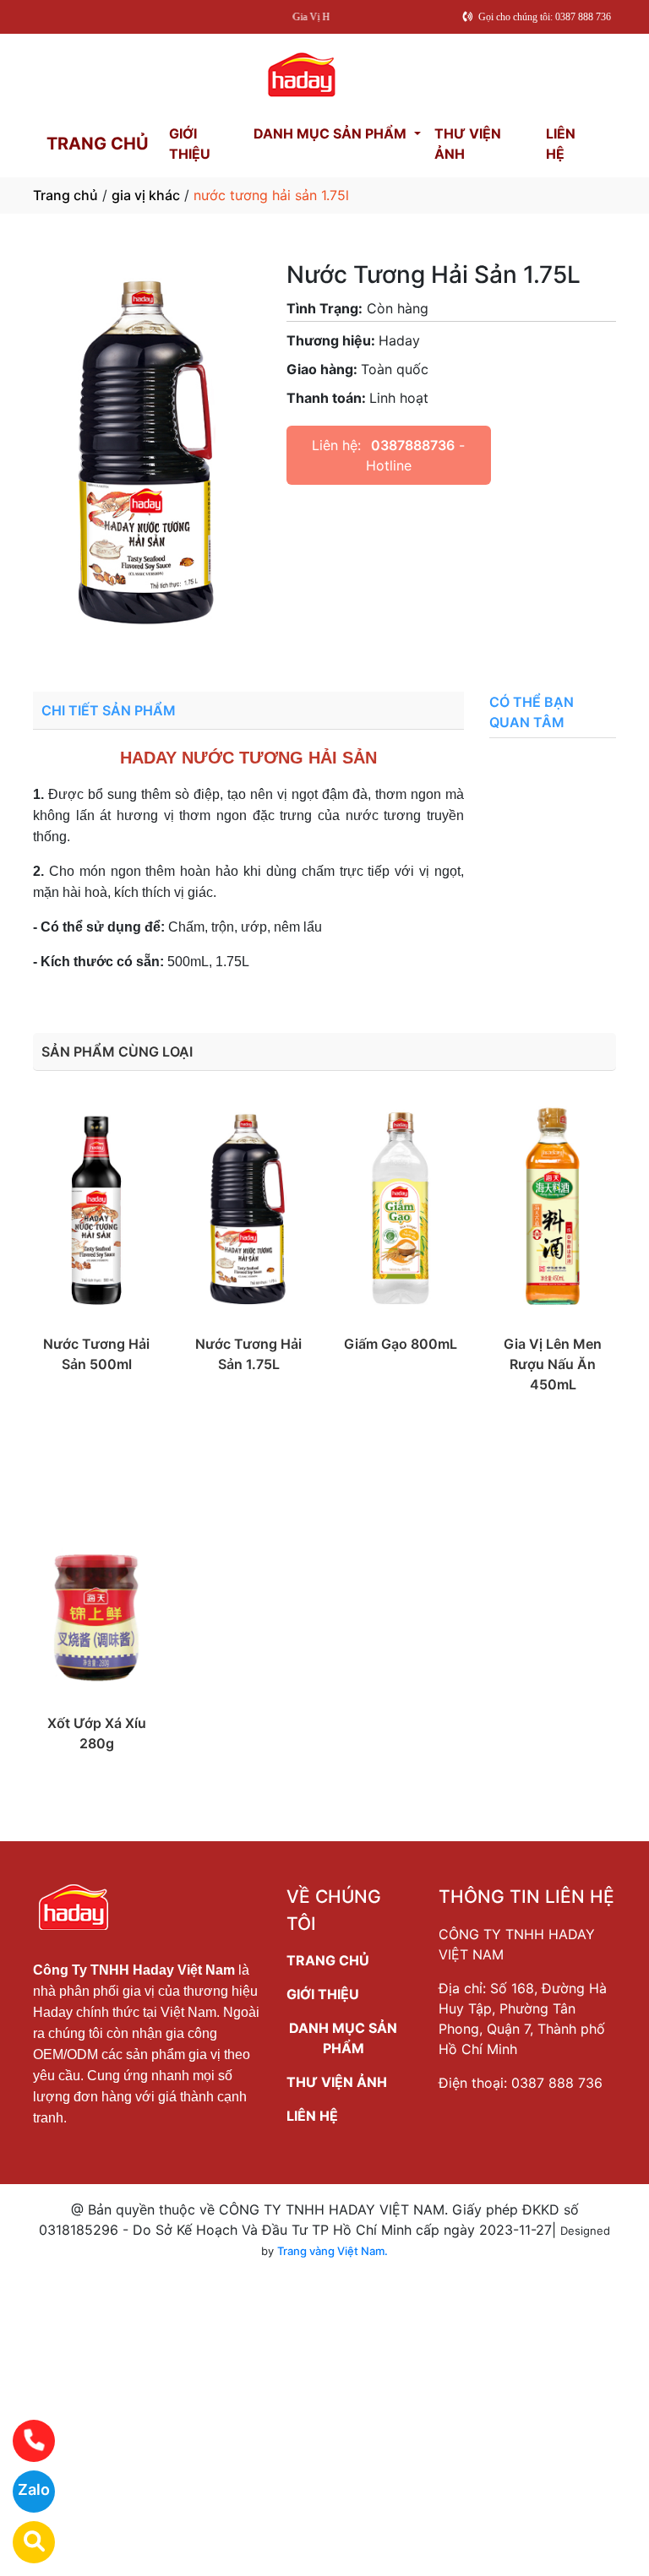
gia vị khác (146, 195)
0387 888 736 (557, 2083)
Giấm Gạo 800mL (401, 1344)
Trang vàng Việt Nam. (333, 2251)
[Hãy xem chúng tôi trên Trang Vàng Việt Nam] (23, 2542)
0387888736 (413, 445)
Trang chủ (65, 195)
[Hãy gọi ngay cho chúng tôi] (23, 2441)
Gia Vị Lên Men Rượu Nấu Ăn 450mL (553, 1364)
